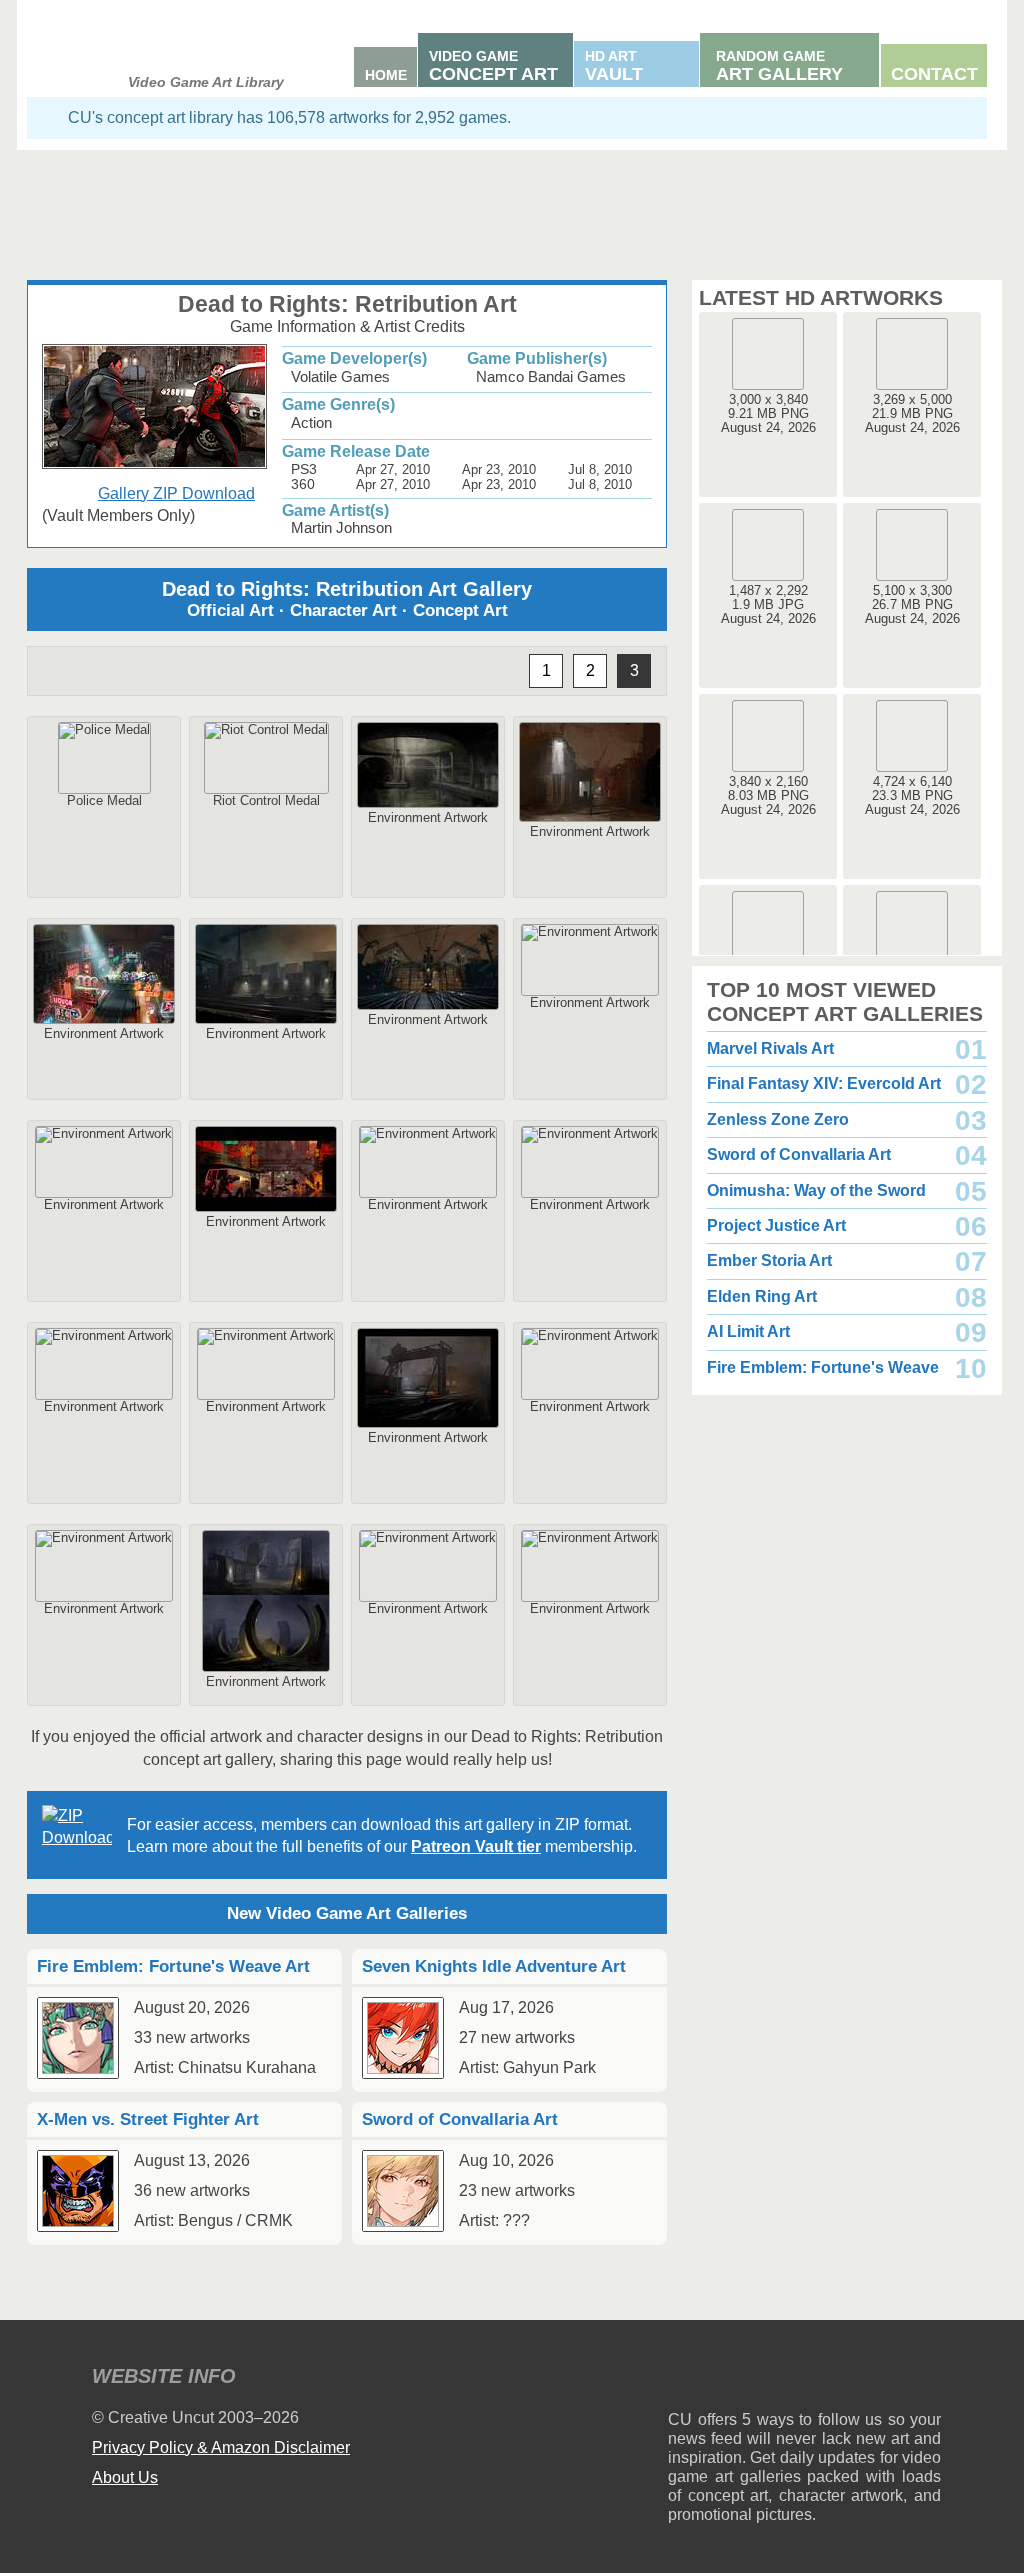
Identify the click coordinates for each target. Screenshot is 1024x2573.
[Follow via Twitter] (865, 2379)
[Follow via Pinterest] (926, 2379)
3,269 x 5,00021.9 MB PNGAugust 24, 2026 (912, 413)
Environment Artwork (428, 817)
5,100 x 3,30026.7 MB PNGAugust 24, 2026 (912, 604)
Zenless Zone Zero (778, 1119)
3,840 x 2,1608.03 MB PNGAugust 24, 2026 (768, 795)
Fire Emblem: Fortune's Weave (823, 1367)
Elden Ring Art (762, 1296)
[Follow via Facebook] (804, 2379)
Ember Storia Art (769, 1260)
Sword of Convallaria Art (799, 1154)
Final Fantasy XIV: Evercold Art (824, 1083)
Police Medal (104, 800)
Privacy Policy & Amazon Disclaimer (221, 2447)
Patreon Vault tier (476, 1846)
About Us (125, 2477)
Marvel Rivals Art (770, 1048)
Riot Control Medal (266, 800)
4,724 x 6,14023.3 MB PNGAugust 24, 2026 (912, 795)
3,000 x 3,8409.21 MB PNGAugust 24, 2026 (768, 413)
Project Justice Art (776, 1225)
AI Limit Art (748, 1331)
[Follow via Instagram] (743, 2379)
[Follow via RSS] (682, 2379)
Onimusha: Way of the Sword (816, 1190)
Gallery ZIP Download (176, 493)
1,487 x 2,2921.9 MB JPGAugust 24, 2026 (768, 604)
